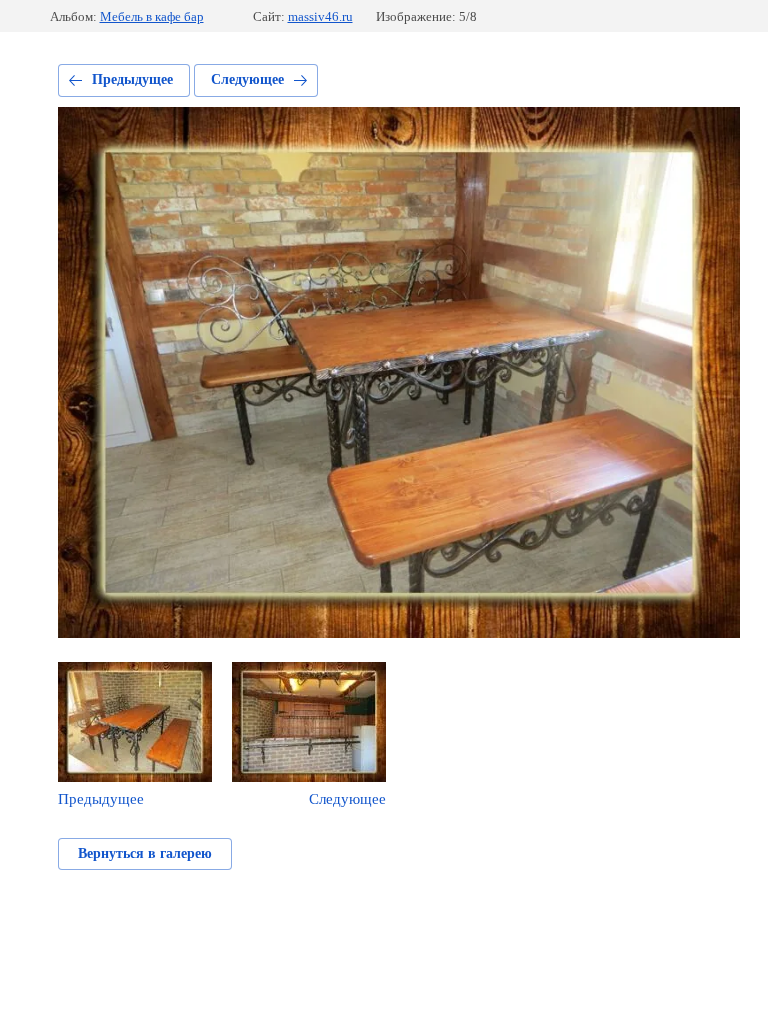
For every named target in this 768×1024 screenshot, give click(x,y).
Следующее (247, 79)
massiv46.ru (320, 16)
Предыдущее (132, 79)
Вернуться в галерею (145, 853)
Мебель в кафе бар (152, 16)
